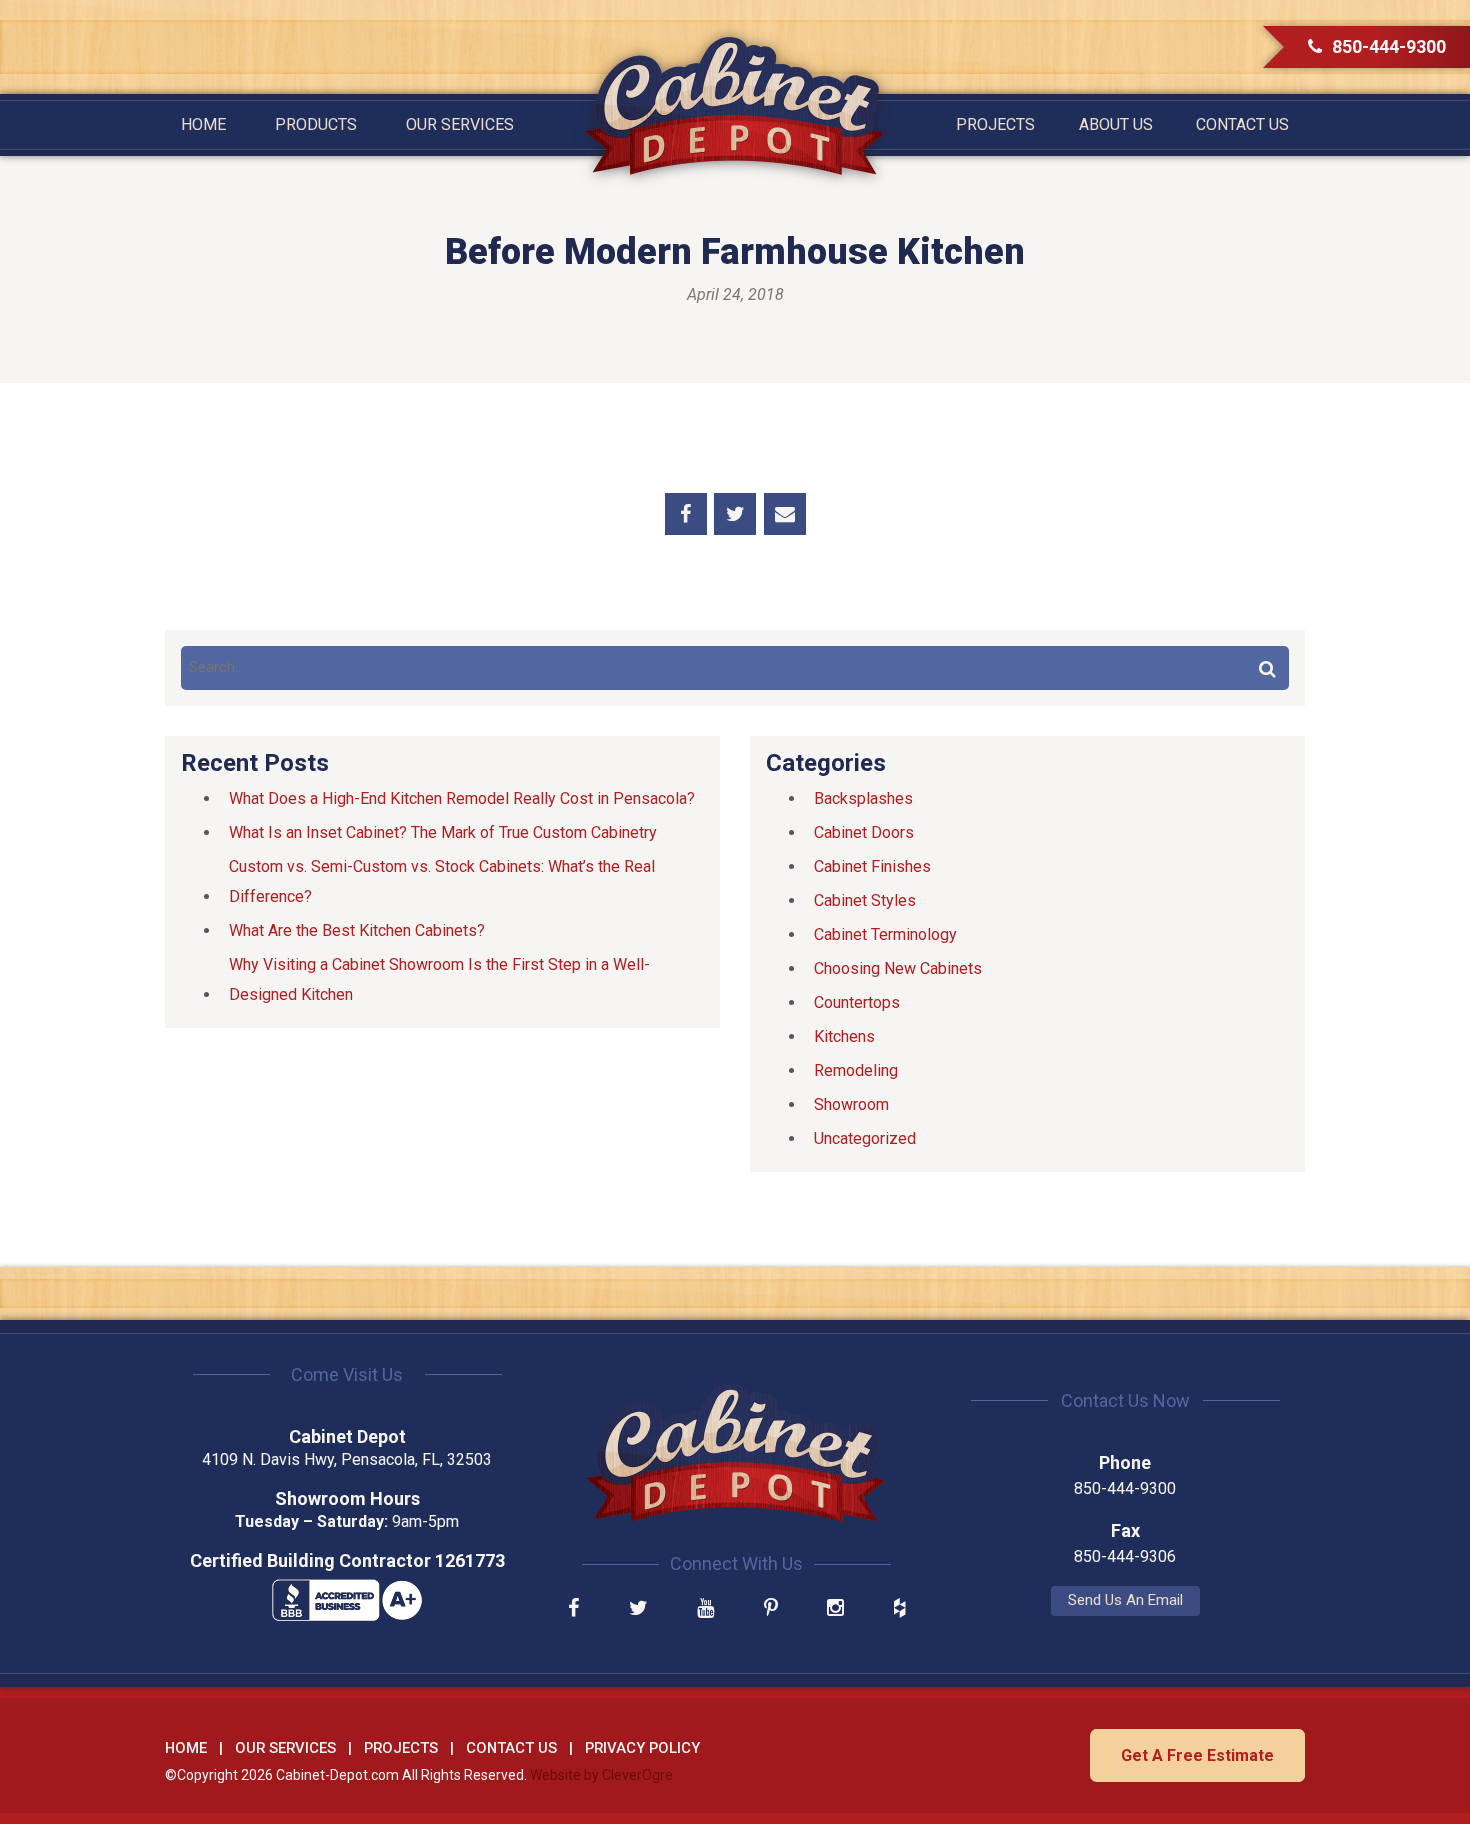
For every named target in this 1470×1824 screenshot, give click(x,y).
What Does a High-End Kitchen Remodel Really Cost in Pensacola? (462, 798)
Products (316, 124)
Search (1267, 668)
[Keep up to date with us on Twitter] (638, 1609)
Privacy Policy (642, 1748)
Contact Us (1242, 124)
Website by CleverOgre (601, 1775)
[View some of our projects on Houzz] (899, 1609)
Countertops (857, 1002)
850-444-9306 (1125, 1556)
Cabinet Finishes (872, 866)
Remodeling (856, 1070)
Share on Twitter (735, 514)
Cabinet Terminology (885, 934)
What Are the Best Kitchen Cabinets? (357, 930)
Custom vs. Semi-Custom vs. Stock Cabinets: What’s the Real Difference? (442, 881)
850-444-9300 (1389, 46)
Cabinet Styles (865, 900)
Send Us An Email (1125, 1600)
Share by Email (785, 514)
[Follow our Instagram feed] (835, 1609)
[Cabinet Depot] (735, 106)
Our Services (460, 124)
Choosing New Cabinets (898, 968)
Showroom (851, 1104)
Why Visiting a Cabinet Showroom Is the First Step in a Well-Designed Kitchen (439, 979)
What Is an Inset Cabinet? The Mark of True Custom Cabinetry (443, 832)
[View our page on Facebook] (573, 1609)
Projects (995, 124)
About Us (1116, 124)
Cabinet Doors (864, 832)
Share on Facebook (686, 514)
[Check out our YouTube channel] (705, 1609)
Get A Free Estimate (1197, 1755)
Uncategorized (865, 1138)
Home (203, 124)
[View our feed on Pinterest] (771, 1609)
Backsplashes (863, 798)
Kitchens (844, 1036)
